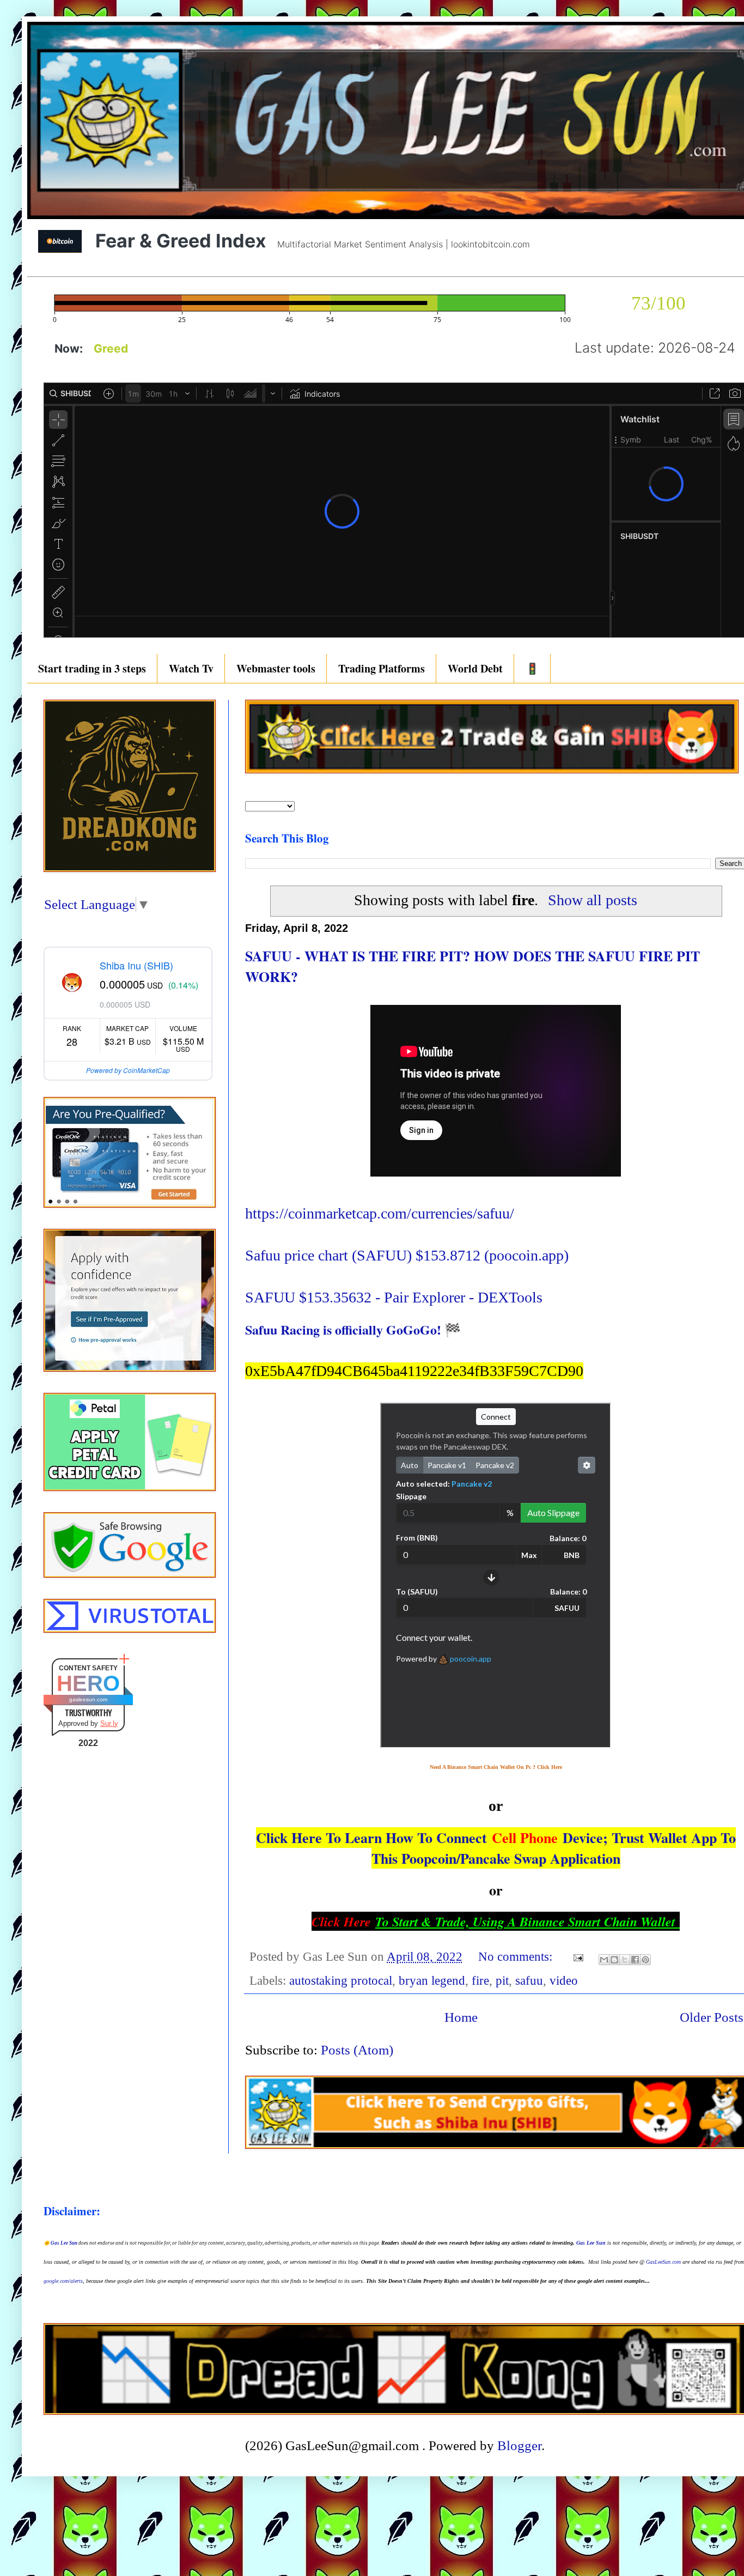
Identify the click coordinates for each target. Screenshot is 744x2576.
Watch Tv (191, 668)
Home (461, 2017)
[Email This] (604, 1960)
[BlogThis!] (614, 1960)
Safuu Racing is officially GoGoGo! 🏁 (353, 1329)
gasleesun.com (88, 1699)
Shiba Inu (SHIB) (136, 965)
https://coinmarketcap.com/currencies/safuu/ (380, 1213)
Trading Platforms (382, 668)
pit (502, 1981)
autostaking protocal (341, 1981)
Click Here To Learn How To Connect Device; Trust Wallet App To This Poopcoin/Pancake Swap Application (496, 1848)
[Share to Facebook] (635, 1960)
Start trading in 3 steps (92, 668)
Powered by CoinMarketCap (128, 1070)
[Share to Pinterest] (645, 1960)
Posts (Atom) (357, 2050)
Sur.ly (109, 1723)
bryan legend (432, 1981)
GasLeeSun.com (663, 2262)
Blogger (519, 2445)
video (564, 1981)
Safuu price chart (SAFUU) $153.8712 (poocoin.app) (407, 1255)
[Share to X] (625, 1960)
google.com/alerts (63, 2281)
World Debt (475, 668)
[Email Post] (577, 1957)
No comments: (517, 1957)
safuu (529, 1981)
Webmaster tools (276, 668)
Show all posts (593, 900)
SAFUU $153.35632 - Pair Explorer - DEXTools (394, 1297)
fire (480, 1981)
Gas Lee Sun (64, 2243)
